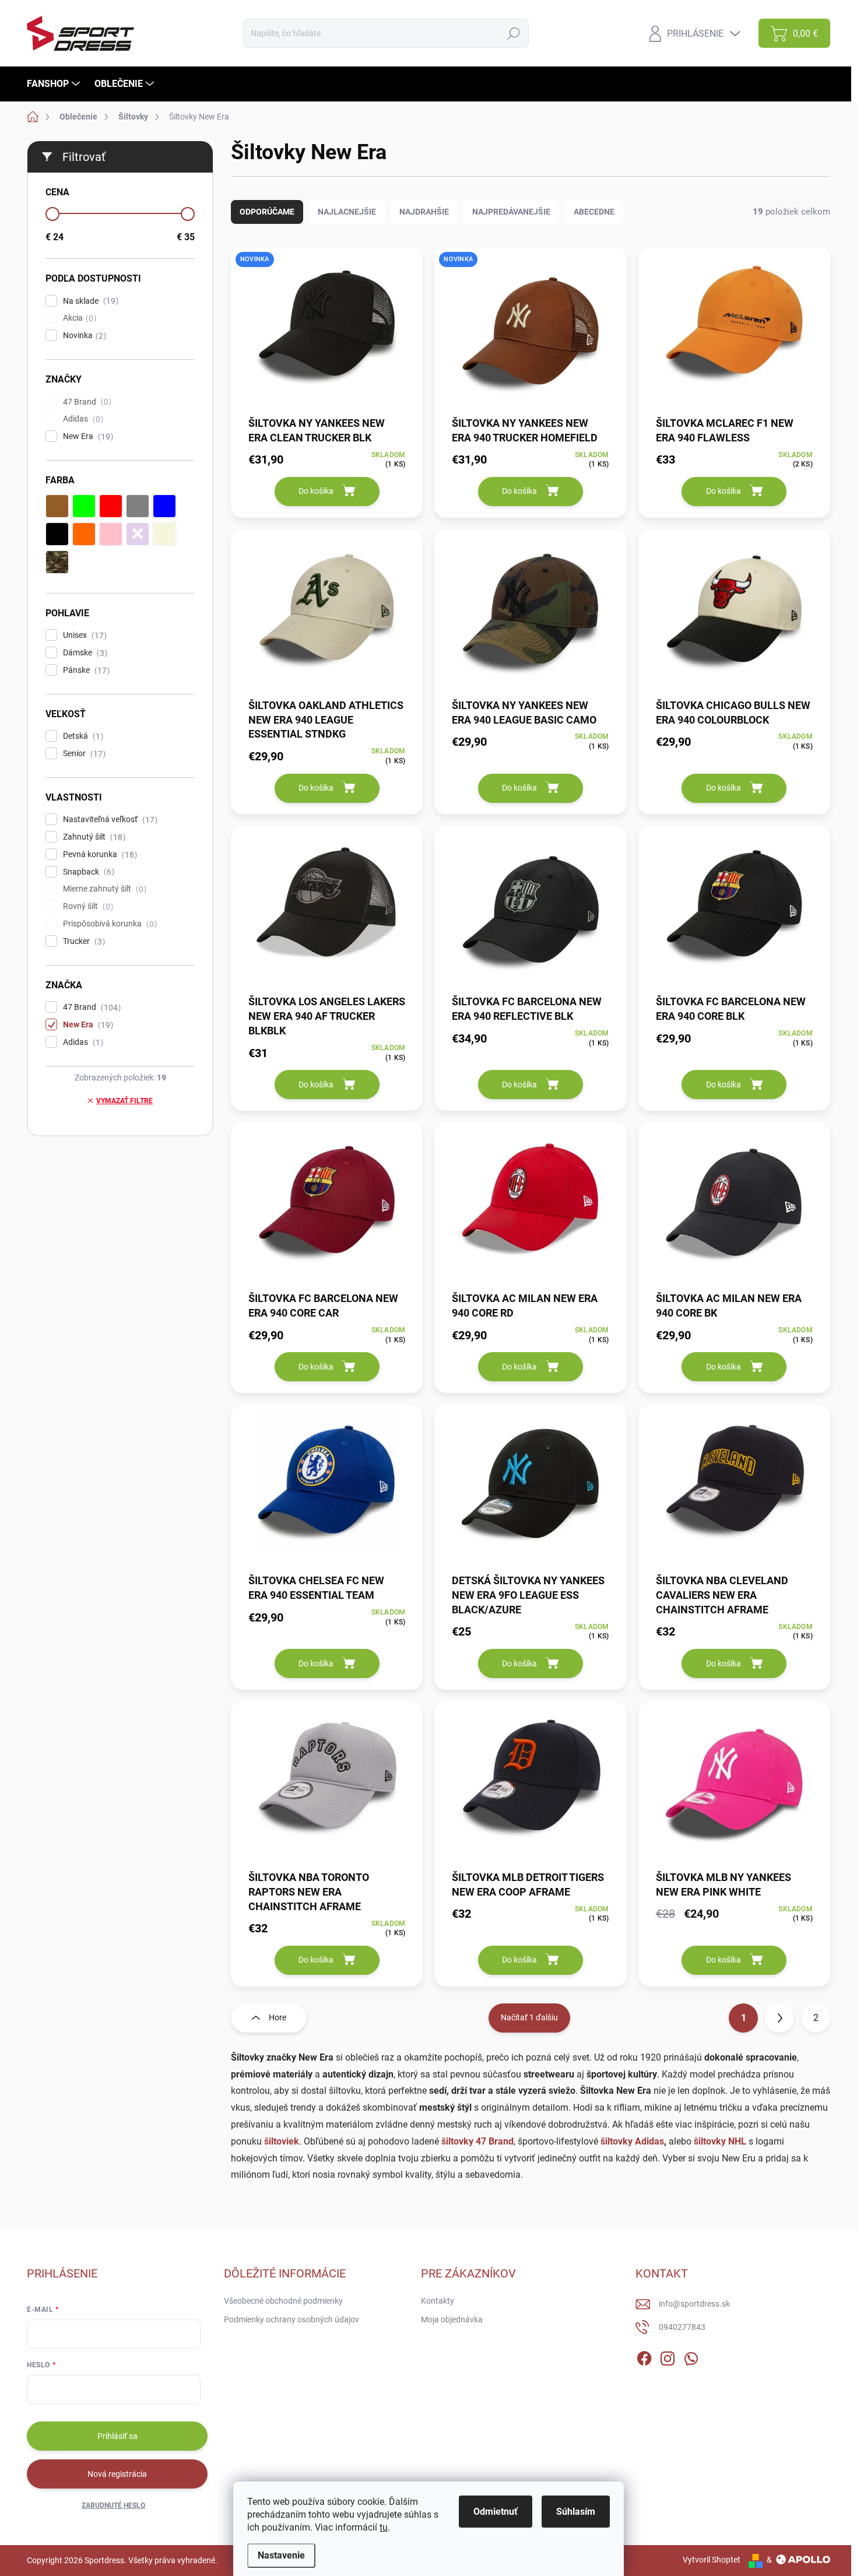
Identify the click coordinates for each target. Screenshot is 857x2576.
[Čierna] (57, 534)
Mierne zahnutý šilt (103, 889)
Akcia (78, 318)
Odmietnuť (496, 2512)
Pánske (85, 670)
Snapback (87, 872)
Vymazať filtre (124, 1101)
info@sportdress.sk (694, 2304)
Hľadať (513, 33)
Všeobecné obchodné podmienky (283, 2301)
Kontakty (438, 2301)
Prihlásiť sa (117, 2436)
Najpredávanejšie (511, 212)
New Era (87, 436)
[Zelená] (84, 506)
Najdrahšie (424, 212)
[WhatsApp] (691, 2356)
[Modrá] (164, 506)
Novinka (83, 336)
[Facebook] (644, 2356)
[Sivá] (138, 506)
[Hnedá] (57, 506)
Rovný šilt (87, 906)
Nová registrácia (117, 2474)
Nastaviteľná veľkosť (109, 820)
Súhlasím (576, 2512)
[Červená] (111, 506)
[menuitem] (55, 84)
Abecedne (594, 212)
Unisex (83, 635)
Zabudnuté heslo (113, 2505)
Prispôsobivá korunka (108, 924)
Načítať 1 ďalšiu (529, 2017)
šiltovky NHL (720, 2141)
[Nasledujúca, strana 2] (779, 2018)
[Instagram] (668, 2356)
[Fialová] (138, 534)
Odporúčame (267, 212)
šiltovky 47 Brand (477, 2141)
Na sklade (89, 301)
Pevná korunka (99, 854)
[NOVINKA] (327, 331)
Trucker (82, 941)
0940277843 (682, 2327)
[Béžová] (164, 534)
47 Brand (86, 402)
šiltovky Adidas (632, 2141)
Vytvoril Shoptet (712, 2560)
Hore (278, 2017)
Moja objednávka (452, 2319)
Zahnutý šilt (93, 837)
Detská (82, 736)
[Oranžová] (84, 534)
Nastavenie (281, 2555)
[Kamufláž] (57, 562)
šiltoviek (282, 2141)
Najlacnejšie (347, 212)
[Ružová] (111, 534)
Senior (83, 754)
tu (384, 2527)
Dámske (84, 653)
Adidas (82, 419)
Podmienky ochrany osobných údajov (291, 2319)
